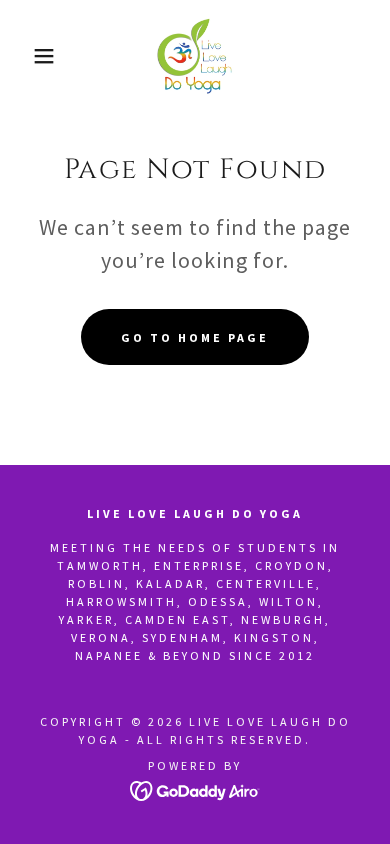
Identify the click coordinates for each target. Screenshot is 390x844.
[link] (195, 56)
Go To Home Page (195, 337)
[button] (30, 56)
